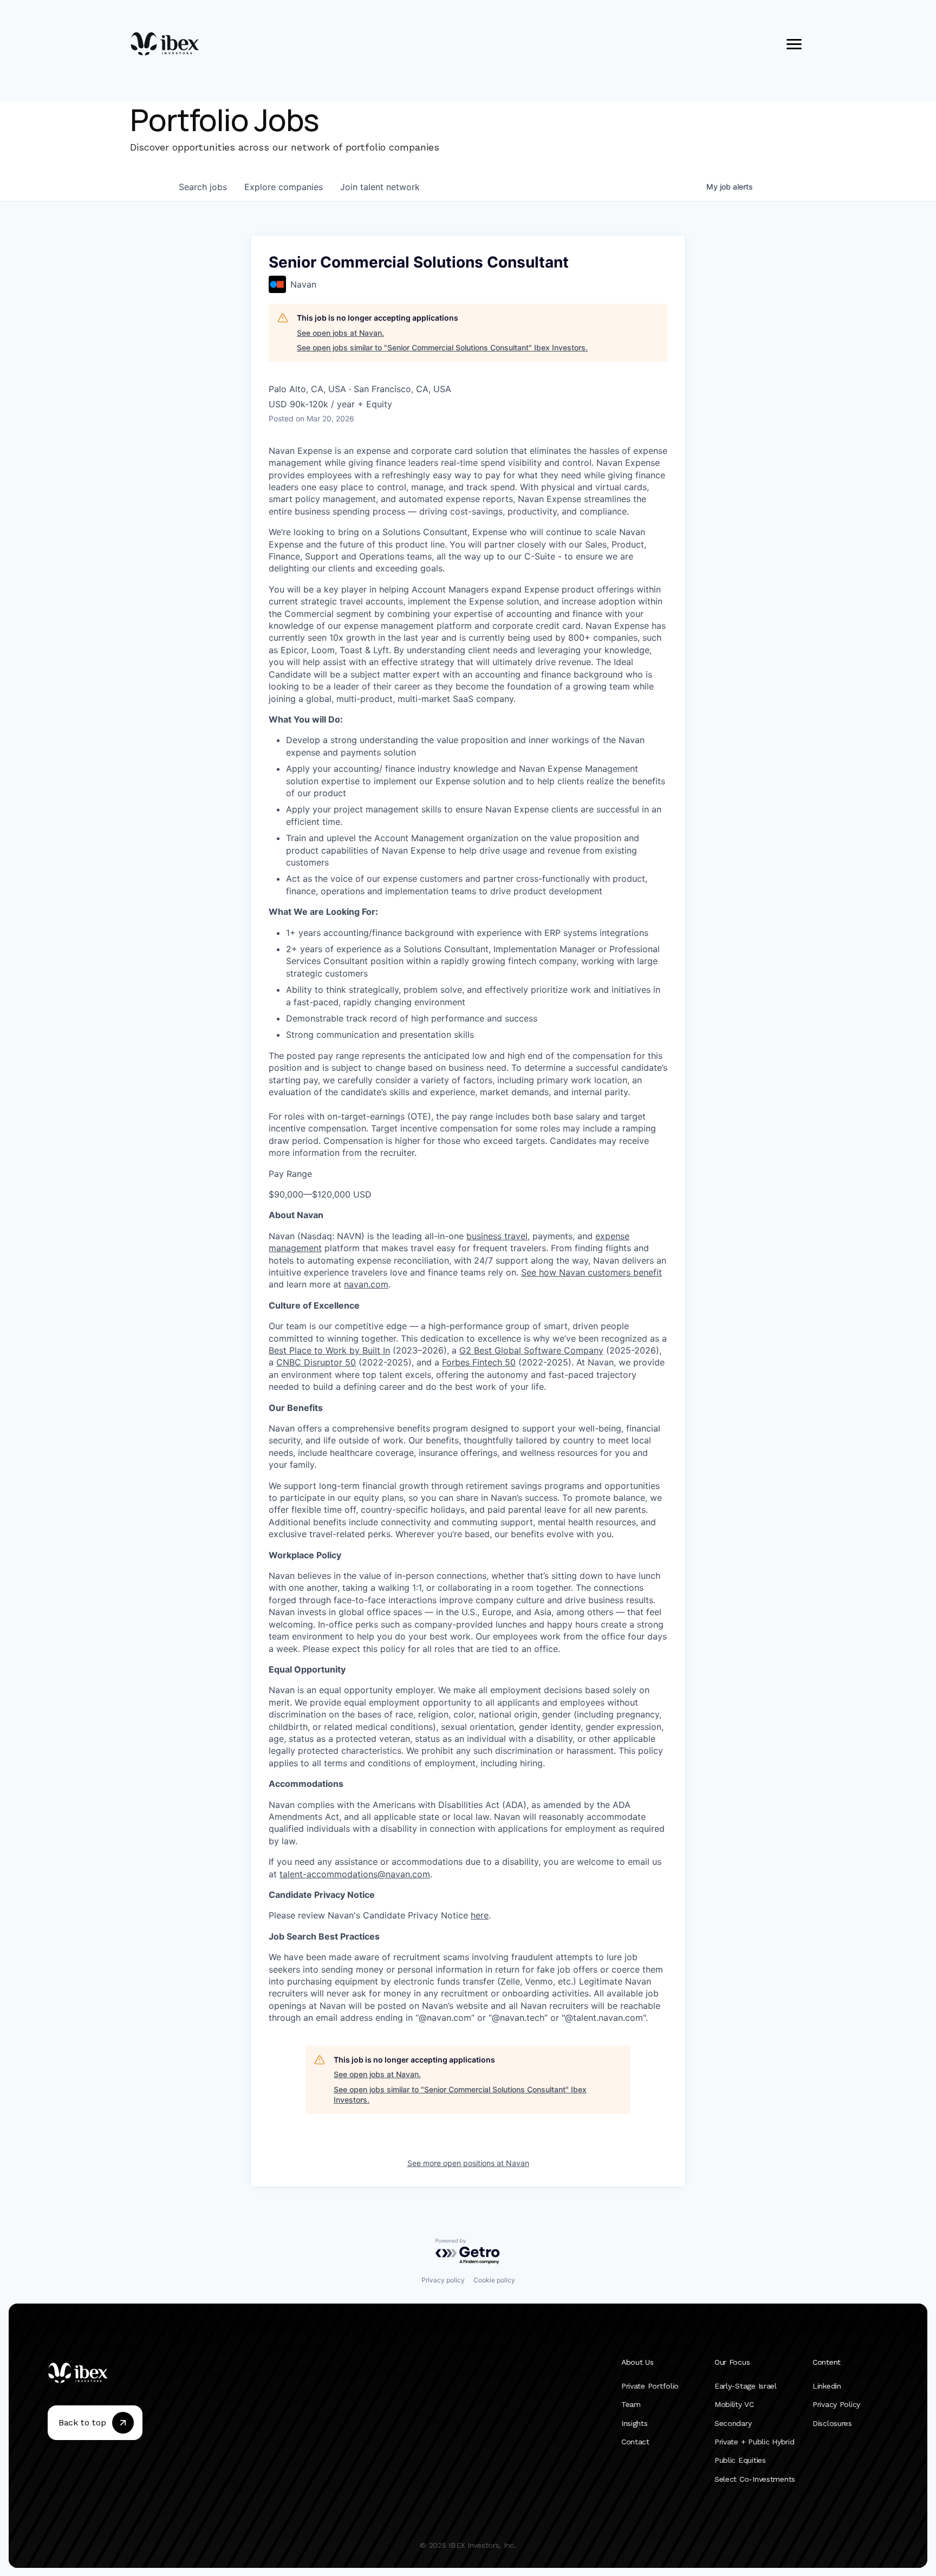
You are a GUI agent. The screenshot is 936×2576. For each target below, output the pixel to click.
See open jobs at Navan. (340, 333)
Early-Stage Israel (746, 2385)
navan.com (366, 1284)
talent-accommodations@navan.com (355, 1874)
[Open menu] (794, 44)
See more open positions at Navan (468, 2163)
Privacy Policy (836, 2404)
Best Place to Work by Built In (329, 1350)
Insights (635, 2423)
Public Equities (740, 2460)
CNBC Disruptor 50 (316, 1362)
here (480, 1915)
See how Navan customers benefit (591, 1272)
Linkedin (827, 2385)
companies (284, 187)
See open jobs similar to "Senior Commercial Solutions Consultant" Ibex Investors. (442, 347)
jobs (203, 187)
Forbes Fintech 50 (479, 1362)
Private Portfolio (650, 2385)
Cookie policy (494, 2280)
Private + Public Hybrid (755, 2442)
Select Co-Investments (755, 2479)
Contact (635, 2442)
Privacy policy (443, 2280)
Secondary (733, 2423)
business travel (497, 1236)
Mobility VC (734, 2404)
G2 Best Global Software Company (531, 1350)
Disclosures (832, 2423)
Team (631, 2404)
